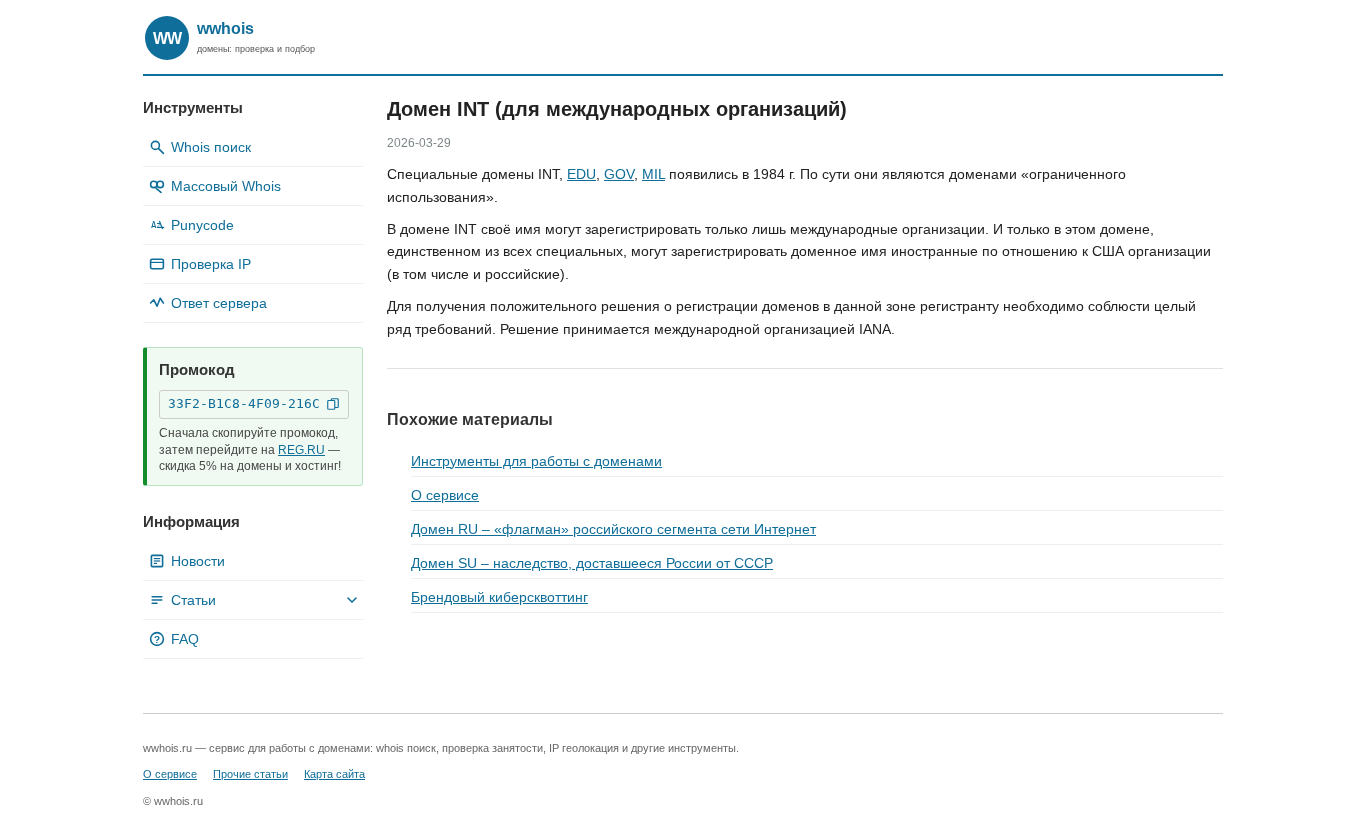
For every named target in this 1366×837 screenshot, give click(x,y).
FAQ (176, 639)
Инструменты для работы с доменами (536, 461)
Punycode (192, 225)
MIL (653, 174)
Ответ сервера (219, 303)
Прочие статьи (250, 774)
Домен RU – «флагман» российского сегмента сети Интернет (613, 529)
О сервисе (445, 495)
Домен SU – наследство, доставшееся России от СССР (592, 563)
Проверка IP (211, 264)
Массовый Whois (226, 186)
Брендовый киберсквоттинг (499, 597)
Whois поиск (211, 147)
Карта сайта (334, 774)
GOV (619, 174)
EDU (581, 174)
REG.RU (301, 450)
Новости (198, 561)
